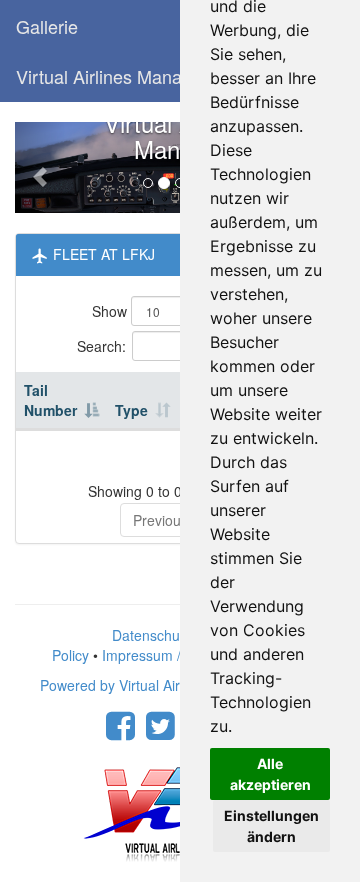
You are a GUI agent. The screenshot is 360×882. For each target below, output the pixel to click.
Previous (160, 520)
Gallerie (47, 26)
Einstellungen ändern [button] (271, 826)
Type (131, 410)
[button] (40, 167)
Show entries (172, 311)
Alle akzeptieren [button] (270, 774)
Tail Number (50, 400)
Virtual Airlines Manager (112, 76)
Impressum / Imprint (165, 655)
